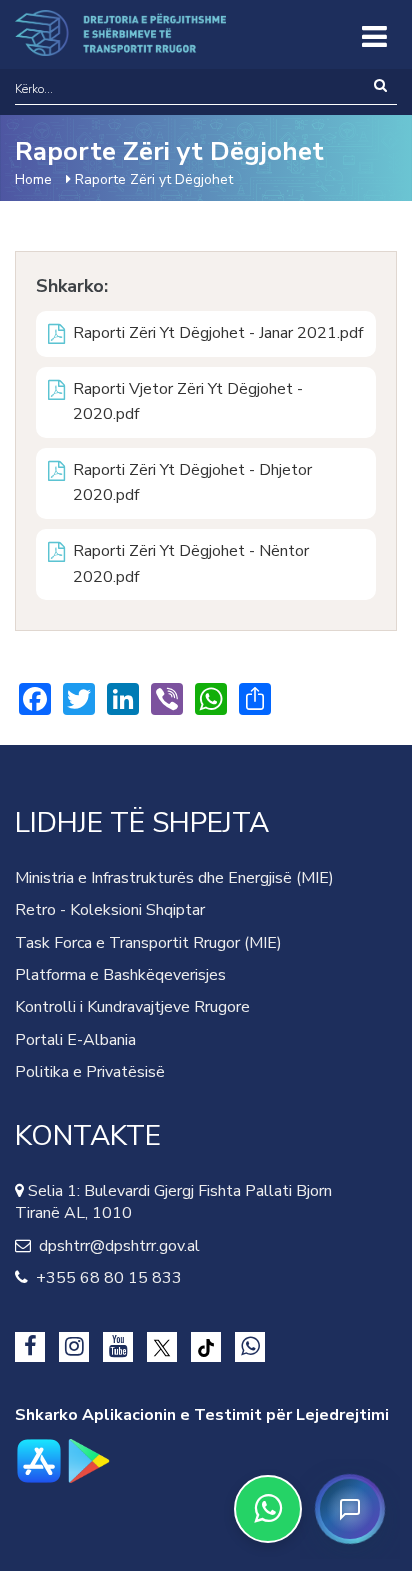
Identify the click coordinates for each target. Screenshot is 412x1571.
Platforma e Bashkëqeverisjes (120, 975)
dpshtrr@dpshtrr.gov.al (115, 1246)
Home (33, 179)
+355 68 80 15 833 (105, 1278)
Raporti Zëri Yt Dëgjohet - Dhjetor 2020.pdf (192, 483)
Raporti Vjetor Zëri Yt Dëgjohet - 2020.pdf (188, 402)
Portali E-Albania (75, 1040)
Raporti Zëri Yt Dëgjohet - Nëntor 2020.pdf (191, 564)
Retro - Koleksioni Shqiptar (110, 910)
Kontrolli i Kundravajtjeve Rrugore (132, 1007)
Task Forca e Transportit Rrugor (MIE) (148, 943)
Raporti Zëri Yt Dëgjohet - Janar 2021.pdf (218, 333)
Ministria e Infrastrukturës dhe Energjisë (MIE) (174, 878)
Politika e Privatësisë (90, 1072)
